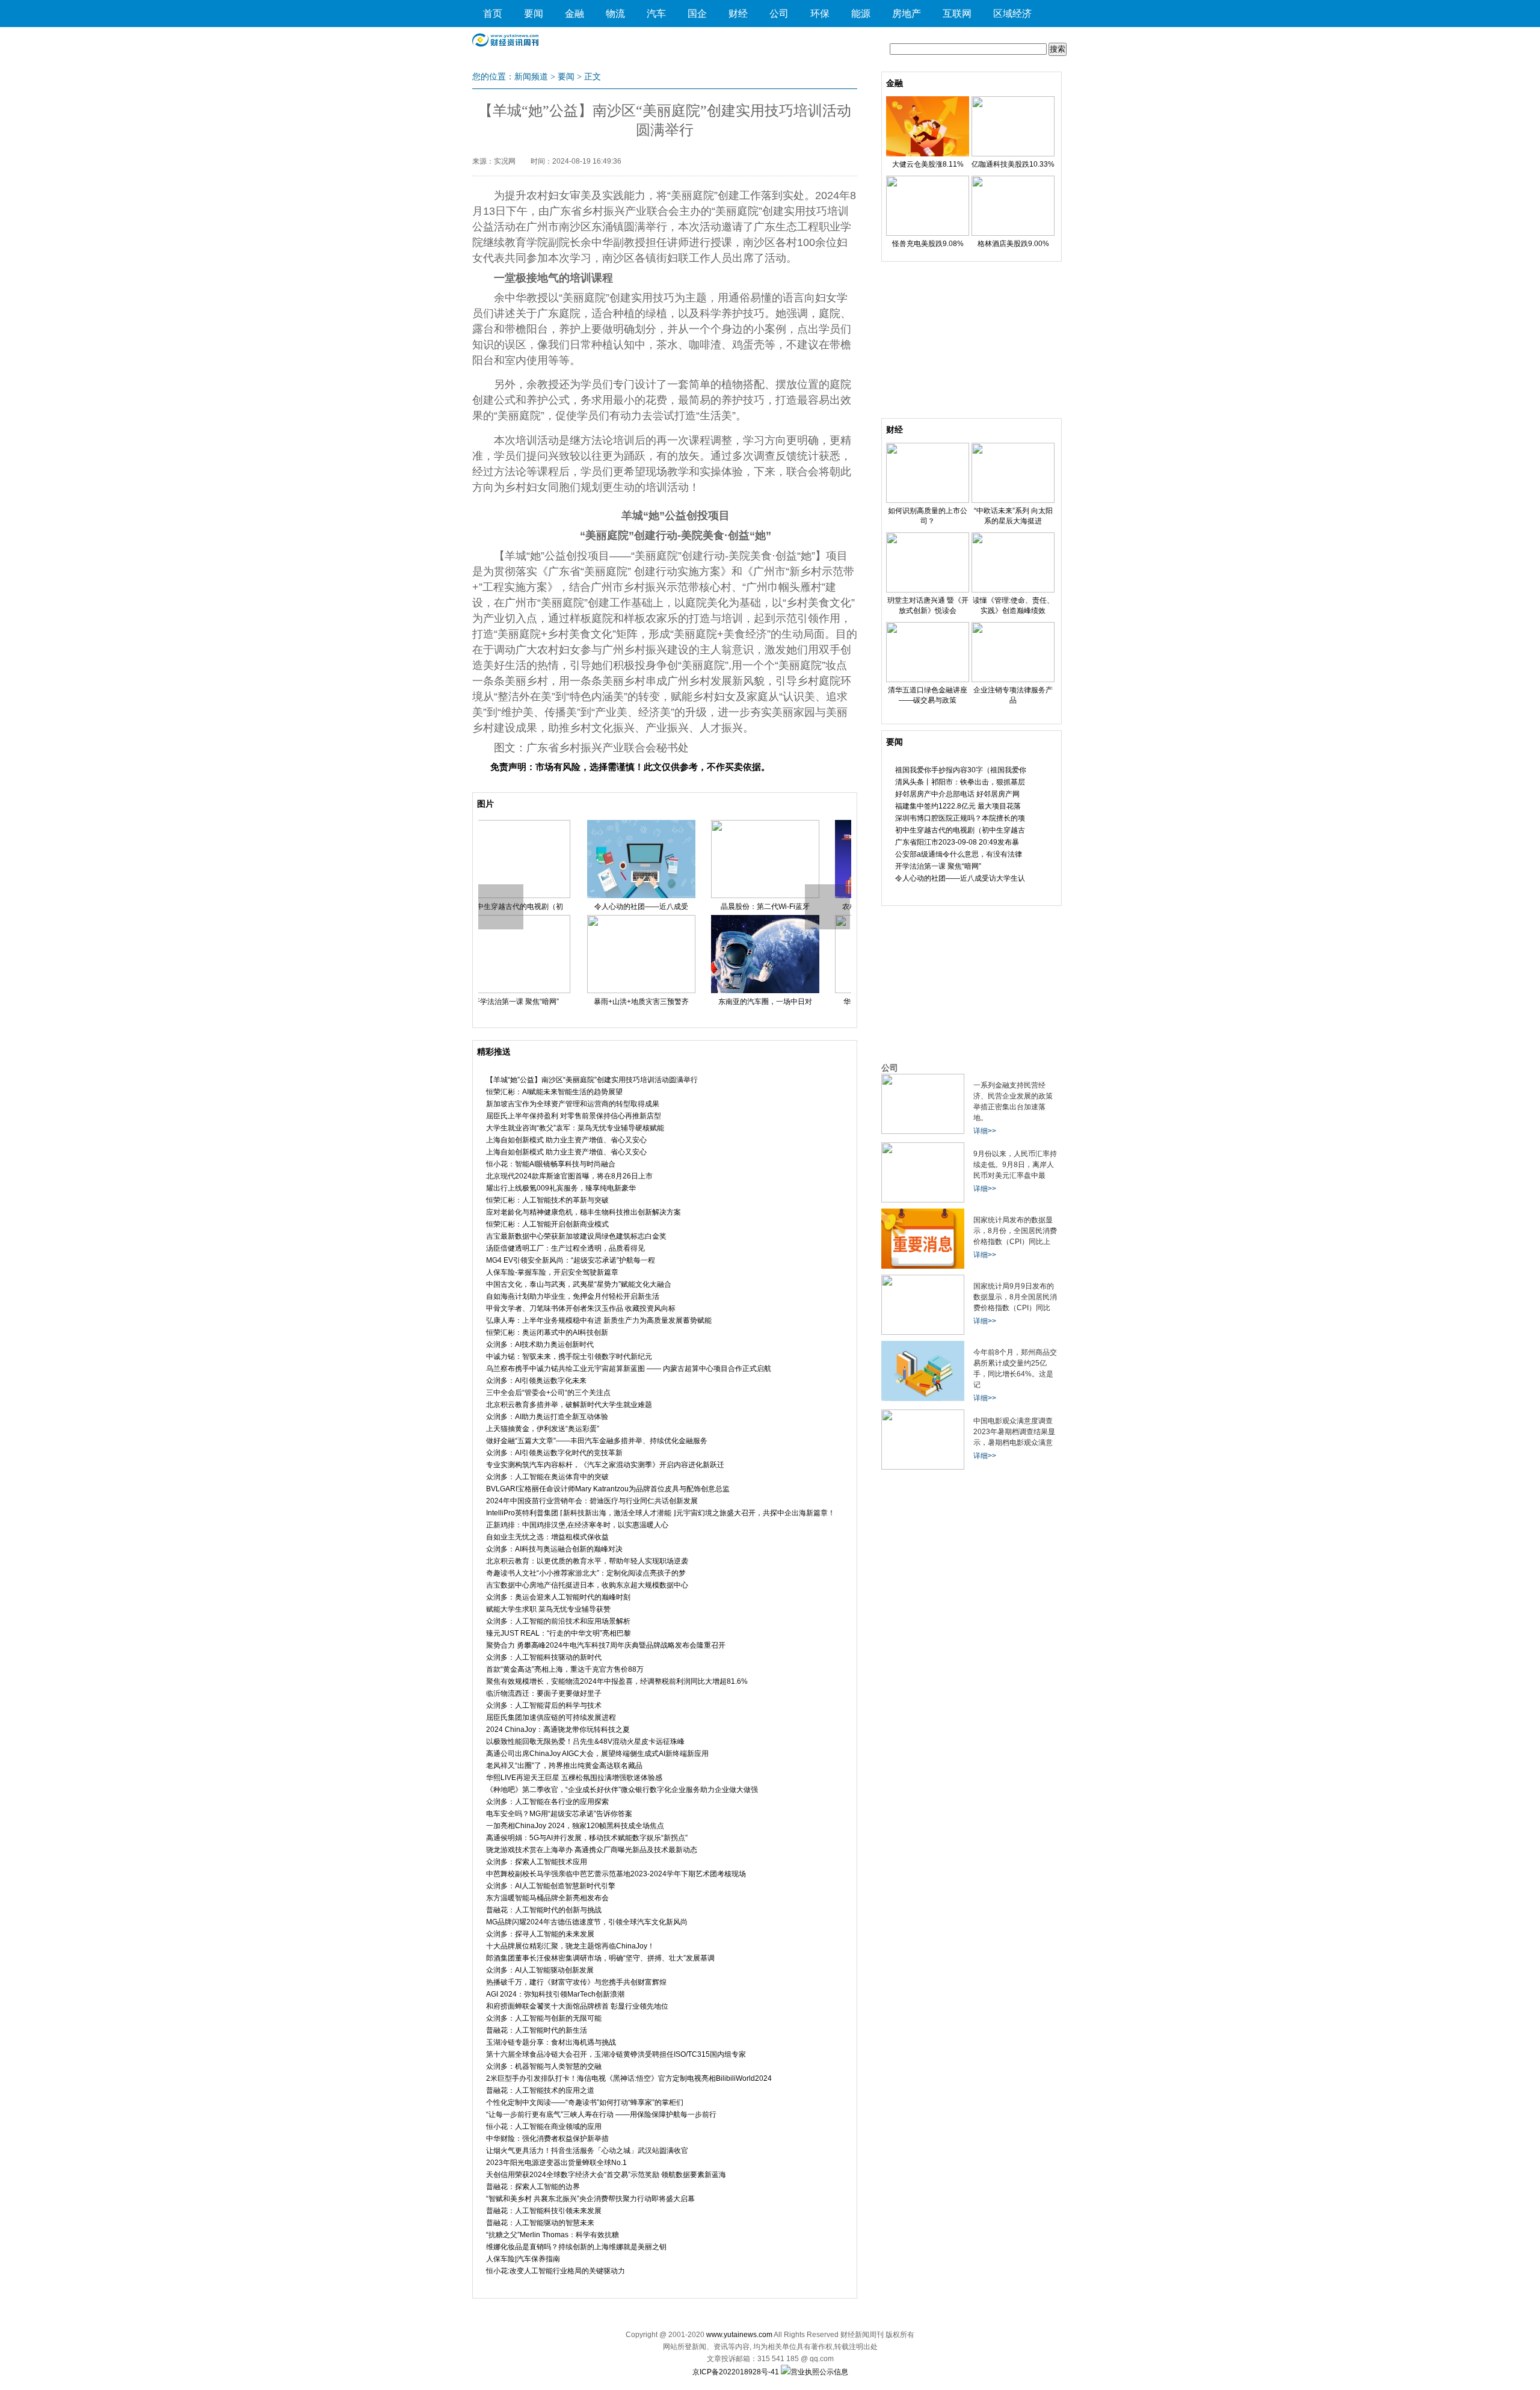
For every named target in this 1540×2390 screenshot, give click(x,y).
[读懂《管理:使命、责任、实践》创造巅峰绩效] (1013, 590)
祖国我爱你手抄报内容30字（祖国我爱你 (961, 770)
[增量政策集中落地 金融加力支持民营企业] (923, 1132)
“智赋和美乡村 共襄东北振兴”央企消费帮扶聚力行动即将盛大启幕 (590, 2199)
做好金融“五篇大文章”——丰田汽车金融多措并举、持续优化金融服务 (597, 1441)
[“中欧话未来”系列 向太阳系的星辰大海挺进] (1013, 500)
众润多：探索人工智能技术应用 (537, 1862)
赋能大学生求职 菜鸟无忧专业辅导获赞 (548, 1609)
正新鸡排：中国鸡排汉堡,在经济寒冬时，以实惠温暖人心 (577, 1525)
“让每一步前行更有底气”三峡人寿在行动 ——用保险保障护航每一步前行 (601, 2114)
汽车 (656, 14)
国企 (697, 14)
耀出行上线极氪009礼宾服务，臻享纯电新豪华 (561, 1188)
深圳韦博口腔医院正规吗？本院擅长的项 (960, 818)
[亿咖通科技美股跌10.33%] (1013, 154)
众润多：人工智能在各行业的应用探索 (547, 1802)
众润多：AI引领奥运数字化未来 (536, 1381)
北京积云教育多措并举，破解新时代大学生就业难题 (569, 1405)
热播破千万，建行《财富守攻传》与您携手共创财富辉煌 (576, 1982)
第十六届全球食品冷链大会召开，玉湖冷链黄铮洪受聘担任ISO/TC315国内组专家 (616, 2054)
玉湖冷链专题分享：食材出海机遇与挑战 (551, 2042)
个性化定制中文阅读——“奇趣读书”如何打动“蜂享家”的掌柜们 (585, 2102)
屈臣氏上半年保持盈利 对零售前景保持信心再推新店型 (574, 1116)
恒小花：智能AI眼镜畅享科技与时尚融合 (551, 1164)
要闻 (534, 14)
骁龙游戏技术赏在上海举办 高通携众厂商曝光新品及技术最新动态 (592, 1850)
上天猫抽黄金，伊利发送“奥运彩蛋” (543, 1429)
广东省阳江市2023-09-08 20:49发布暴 (957, 842)
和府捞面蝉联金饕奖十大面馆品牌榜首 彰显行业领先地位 (577, 2006)
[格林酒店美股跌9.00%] (1013, 233)
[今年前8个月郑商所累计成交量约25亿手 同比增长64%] (923, 1399)
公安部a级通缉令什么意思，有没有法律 (959, 854)
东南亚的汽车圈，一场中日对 (664, 1002)
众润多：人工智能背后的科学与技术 (544, 1705)
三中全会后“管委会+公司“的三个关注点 (548, 1393)
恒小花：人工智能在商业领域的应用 (544, 2127)
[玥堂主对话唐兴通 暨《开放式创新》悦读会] (928, 590)
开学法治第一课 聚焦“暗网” (938, 866)
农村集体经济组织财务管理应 (788, 907)
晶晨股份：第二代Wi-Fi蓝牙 (664, 907)
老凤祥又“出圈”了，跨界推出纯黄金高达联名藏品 (564, 1766)
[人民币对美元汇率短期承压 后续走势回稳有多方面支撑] (923, 1200)
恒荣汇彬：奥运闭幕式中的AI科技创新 (547, 1332)
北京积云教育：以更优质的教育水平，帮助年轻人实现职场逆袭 (587, 1561)
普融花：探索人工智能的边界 (533, 2187)
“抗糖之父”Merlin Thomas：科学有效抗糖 (553, 2235)
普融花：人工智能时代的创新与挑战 (544, 1910)
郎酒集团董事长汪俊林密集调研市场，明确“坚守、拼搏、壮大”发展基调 (600, 1958)
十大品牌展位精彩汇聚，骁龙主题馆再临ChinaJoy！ (570, 1946)
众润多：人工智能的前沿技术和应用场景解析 (558, 1621)
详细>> (985, 1131)
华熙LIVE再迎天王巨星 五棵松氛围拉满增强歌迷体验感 (574, 1778)
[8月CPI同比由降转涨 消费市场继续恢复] (923, 1332)
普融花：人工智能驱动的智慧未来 (540, 2223)
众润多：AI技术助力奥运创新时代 (540, 1344)
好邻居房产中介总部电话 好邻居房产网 (957, 794)
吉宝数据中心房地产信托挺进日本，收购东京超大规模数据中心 (587, 1585)
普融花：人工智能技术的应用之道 (540, 2090)
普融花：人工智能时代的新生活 (537, 2030)
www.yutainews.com (739, 2335)
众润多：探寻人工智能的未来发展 (540, 1934)
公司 (779, 14)
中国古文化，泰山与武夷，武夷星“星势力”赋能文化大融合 (579, 1284)
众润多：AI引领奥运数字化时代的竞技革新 (554, 1453)
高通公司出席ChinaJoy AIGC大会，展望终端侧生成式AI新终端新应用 (597, 1754)
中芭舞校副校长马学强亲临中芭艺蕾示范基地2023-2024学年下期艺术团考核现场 (616, 1874)
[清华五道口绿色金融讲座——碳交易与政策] (928, 680)
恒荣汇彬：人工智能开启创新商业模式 (547, 1224)
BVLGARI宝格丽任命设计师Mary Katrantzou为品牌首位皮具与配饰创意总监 (608, 1489)
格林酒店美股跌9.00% (1013, 244)
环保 (820, 14)
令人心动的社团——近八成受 (540, 907)
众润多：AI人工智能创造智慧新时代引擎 (551, 1886)
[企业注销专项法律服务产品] (1013, 680)
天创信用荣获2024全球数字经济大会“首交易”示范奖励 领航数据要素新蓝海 (606, 2175)
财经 (738, 14)
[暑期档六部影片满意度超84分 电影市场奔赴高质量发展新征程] (923, 1467)
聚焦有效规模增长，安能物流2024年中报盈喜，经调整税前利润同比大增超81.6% (617, 1681)
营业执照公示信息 (819, 2372)
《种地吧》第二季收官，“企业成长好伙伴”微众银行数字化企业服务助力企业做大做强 (622, 1790)
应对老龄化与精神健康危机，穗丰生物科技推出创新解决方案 (584, 1212)
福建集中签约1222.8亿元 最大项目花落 (958, 806)
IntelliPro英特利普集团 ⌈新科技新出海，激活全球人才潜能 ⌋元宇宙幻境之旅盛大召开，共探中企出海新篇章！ (661, 1513)
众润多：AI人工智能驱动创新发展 (540, 1970)
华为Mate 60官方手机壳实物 (788, 1002)
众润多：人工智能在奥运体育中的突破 (547, 1477)
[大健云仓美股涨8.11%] (928, 154)
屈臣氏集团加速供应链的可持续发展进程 (551, 1717)
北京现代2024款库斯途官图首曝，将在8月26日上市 (569, 1176)
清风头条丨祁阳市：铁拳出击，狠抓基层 (960, 782)
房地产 (907, 14)
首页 (493, 14)
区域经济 (1012, 14)
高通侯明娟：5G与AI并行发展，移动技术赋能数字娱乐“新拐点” (587, 1838)
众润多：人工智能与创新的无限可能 (544, 2018)
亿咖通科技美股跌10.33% (1013, 164)
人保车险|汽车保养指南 (523, 2259)
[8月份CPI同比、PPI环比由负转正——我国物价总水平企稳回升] (923, 1266)
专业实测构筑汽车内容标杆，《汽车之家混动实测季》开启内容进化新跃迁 (605, 1465)
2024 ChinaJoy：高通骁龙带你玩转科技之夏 (558, 1729)
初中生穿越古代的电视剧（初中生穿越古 (960, 830)
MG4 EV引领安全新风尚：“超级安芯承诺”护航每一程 (571, 1260)
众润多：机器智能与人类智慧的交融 (544, 2066)
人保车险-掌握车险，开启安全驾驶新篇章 (552, 1272)
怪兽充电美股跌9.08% (928, 244)
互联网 (957, 14)
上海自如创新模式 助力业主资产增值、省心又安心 (566, 1140)
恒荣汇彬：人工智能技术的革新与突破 (547, 1200)
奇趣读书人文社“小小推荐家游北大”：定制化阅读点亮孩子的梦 (586, 1573)
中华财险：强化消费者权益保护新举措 (547, 2139)
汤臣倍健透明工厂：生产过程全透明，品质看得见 (565, 1248)
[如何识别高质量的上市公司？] (928, 500)
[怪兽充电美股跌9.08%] (928, 233)
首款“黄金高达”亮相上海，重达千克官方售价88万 (565, 1669)
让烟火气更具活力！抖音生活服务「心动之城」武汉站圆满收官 (587, 2151)
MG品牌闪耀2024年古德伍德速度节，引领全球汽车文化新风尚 (587, 1922)
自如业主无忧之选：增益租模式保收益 (547, 1537)
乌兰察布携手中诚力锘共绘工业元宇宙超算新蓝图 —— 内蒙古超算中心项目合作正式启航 (629, 1369)
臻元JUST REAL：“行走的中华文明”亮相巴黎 (559, 1633)
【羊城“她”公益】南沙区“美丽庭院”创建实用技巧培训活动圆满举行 (592, 1080)
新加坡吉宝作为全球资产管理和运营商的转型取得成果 (573, 1104)
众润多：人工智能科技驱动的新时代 (544, 1657)
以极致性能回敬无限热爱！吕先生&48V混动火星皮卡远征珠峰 (585, 1742)
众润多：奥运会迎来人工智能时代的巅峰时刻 (558, 1597)
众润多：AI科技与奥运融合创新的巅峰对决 (554, 1549)
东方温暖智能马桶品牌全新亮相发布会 (547, 1898)
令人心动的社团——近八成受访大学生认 (960, 878)
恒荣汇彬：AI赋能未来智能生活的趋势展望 (554, 1092)
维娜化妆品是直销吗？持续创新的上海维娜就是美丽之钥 (576, 2247)
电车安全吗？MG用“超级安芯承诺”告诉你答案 (559, 1814)
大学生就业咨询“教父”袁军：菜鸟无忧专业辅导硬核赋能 (575, 1128)
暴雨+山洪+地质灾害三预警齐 (540, 1002)
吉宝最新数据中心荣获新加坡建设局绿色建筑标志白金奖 (576, 1236)
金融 (574, 14)
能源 (861, 14)
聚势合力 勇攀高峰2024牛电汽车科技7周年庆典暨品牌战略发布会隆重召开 (606, 1645)
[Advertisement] (972, 343)
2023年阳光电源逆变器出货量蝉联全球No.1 (556, 2163)
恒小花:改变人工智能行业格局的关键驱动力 (556, 2271)
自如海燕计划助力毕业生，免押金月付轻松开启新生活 (573, 1296)
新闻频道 (531, 77)
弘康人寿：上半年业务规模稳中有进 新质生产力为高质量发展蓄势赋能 (599, 1320)
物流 (615, 14)
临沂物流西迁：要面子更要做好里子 (544, 1693)
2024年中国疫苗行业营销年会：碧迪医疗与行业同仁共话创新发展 (592, 1501)
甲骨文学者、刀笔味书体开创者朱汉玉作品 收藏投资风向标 (581, 1308)
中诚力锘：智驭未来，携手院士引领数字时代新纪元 (569, 1357)
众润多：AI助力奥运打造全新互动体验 (547, 1417)
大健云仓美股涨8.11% (928, 164)
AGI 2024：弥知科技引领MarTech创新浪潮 (555, 1994)
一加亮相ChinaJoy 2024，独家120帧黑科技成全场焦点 (575, 1826)
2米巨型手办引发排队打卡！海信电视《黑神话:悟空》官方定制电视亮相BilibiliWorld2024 (629, 2078)
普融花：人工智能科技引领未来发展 (544, 2211)
